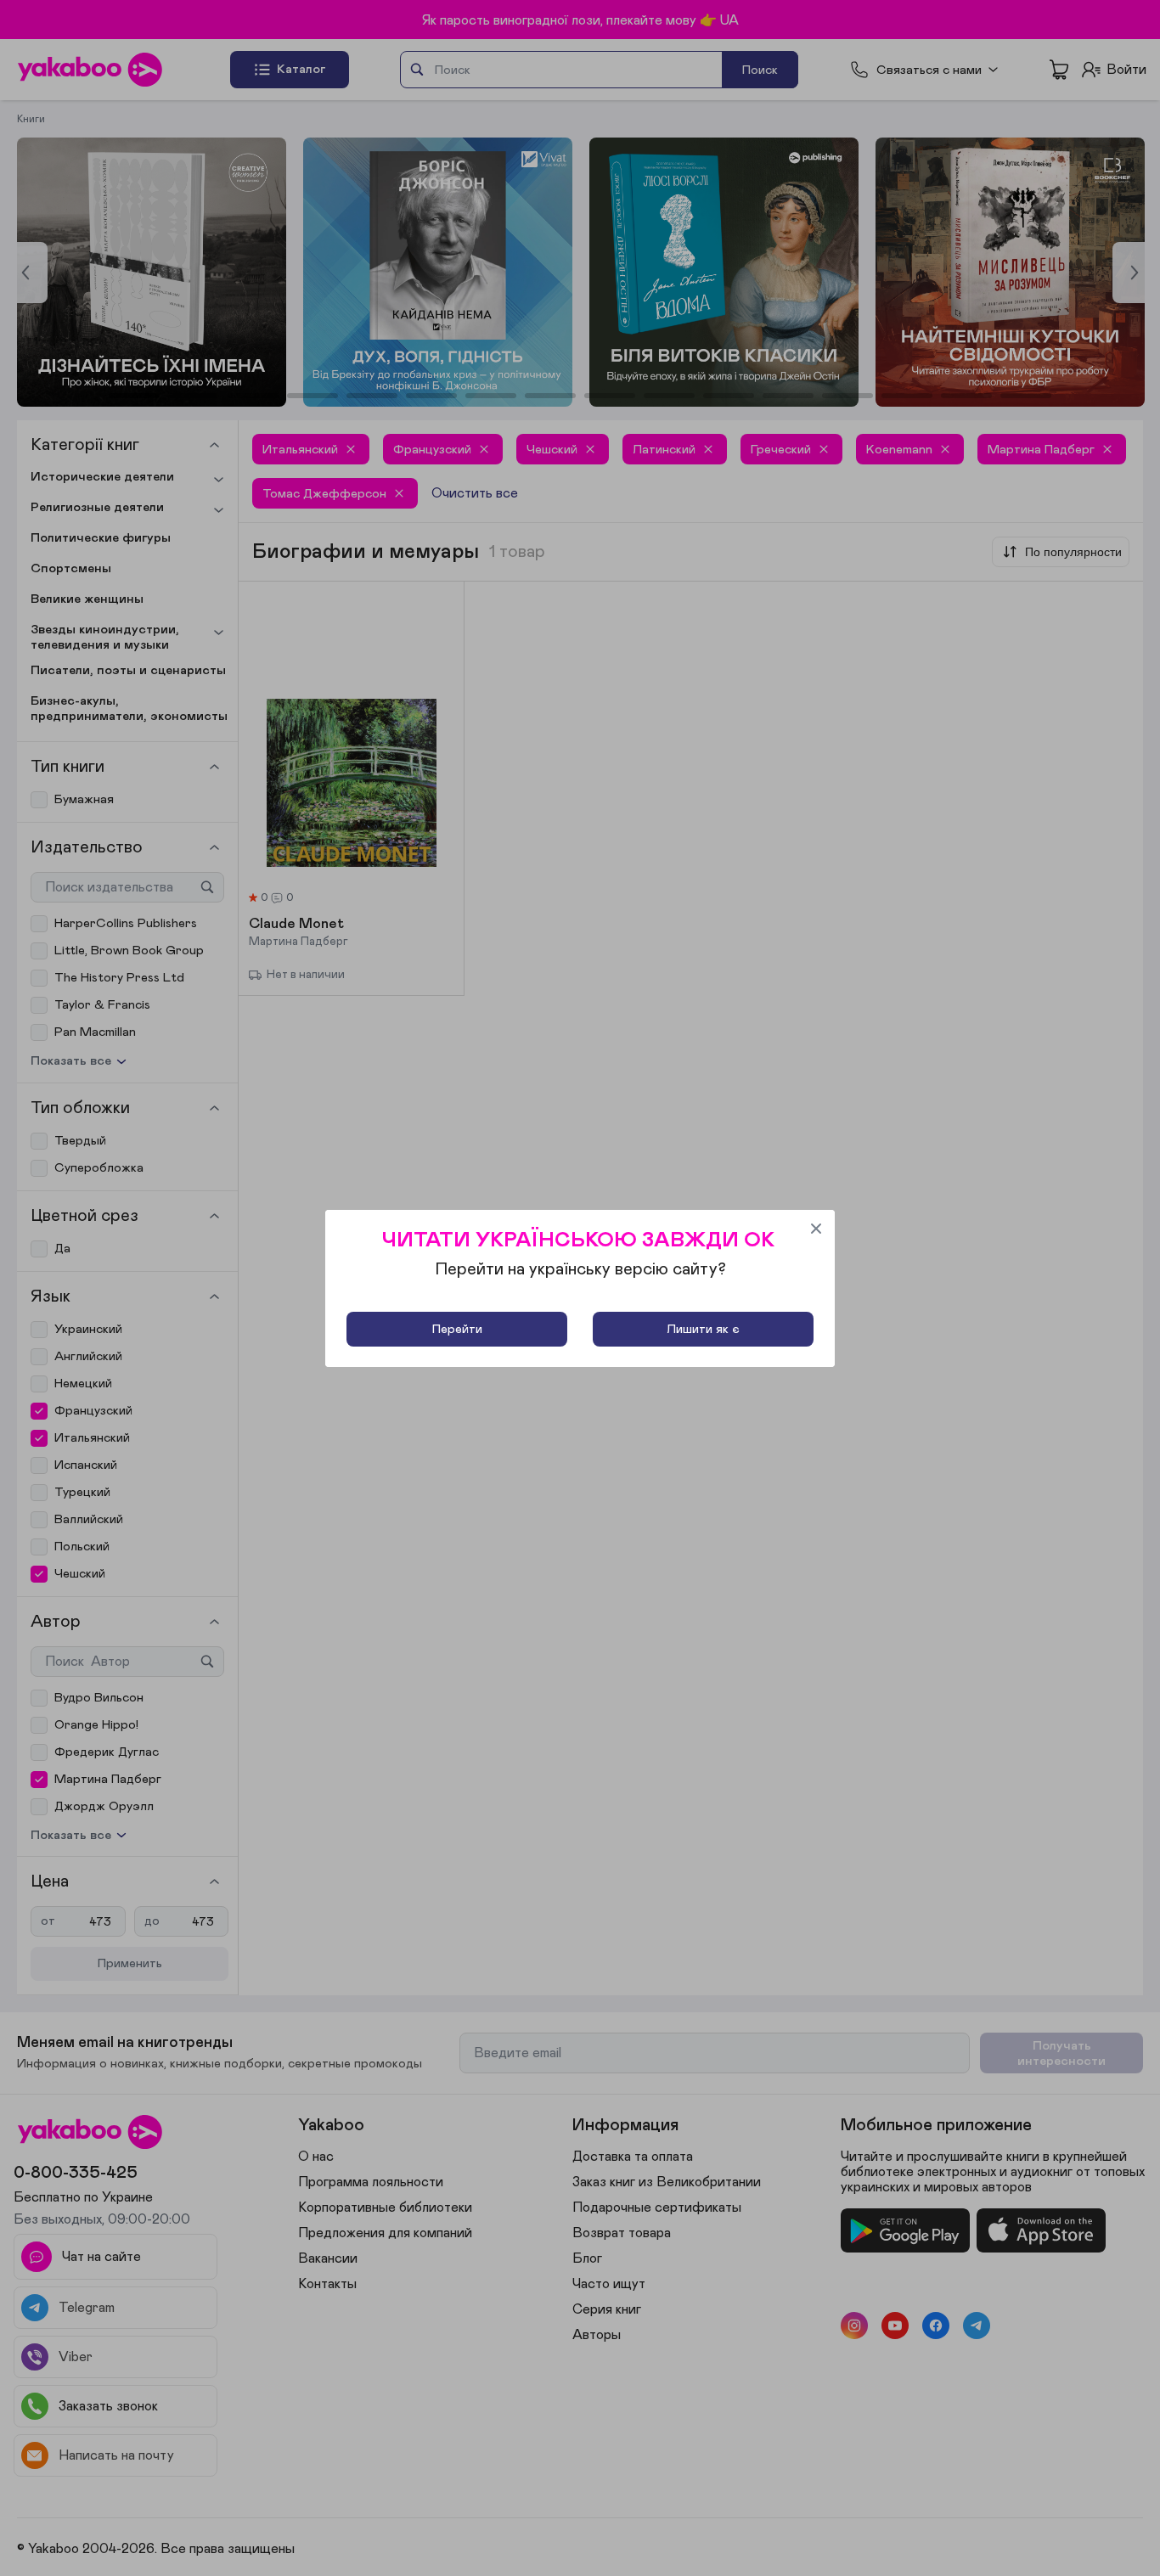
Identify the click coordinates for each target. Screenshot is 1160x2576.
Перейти (457, 1329)
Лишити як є (703, 1329)
